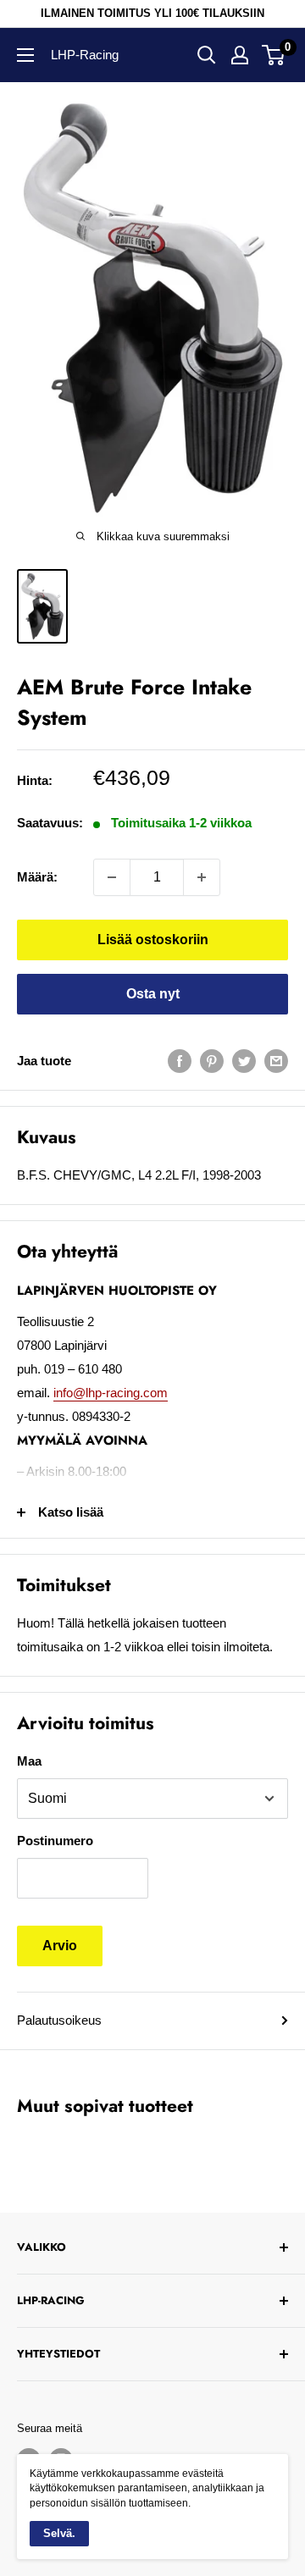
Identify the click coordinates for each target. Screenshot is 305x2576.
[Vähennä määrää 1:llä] (112, 877)
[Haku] (207, 55)
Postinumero (55, 1841)
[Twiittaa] (244, 1061)
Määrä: (37, 877)
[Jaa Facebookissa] (180, 1061)
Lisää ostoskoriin (153, 940)
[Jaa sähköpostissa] (276, 1061)
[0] (274, 55)
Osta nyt (153, 994)
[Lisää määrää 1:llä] (202, 877)
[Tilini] (240, 55)
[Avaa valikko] (25, 55)
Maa (29, 1761)
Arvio (60, 1946)
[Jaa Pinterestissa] (212, 1061)
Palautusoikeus (59, 2020)
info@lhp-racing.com (111, 1393)
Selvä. (59, 2533)
